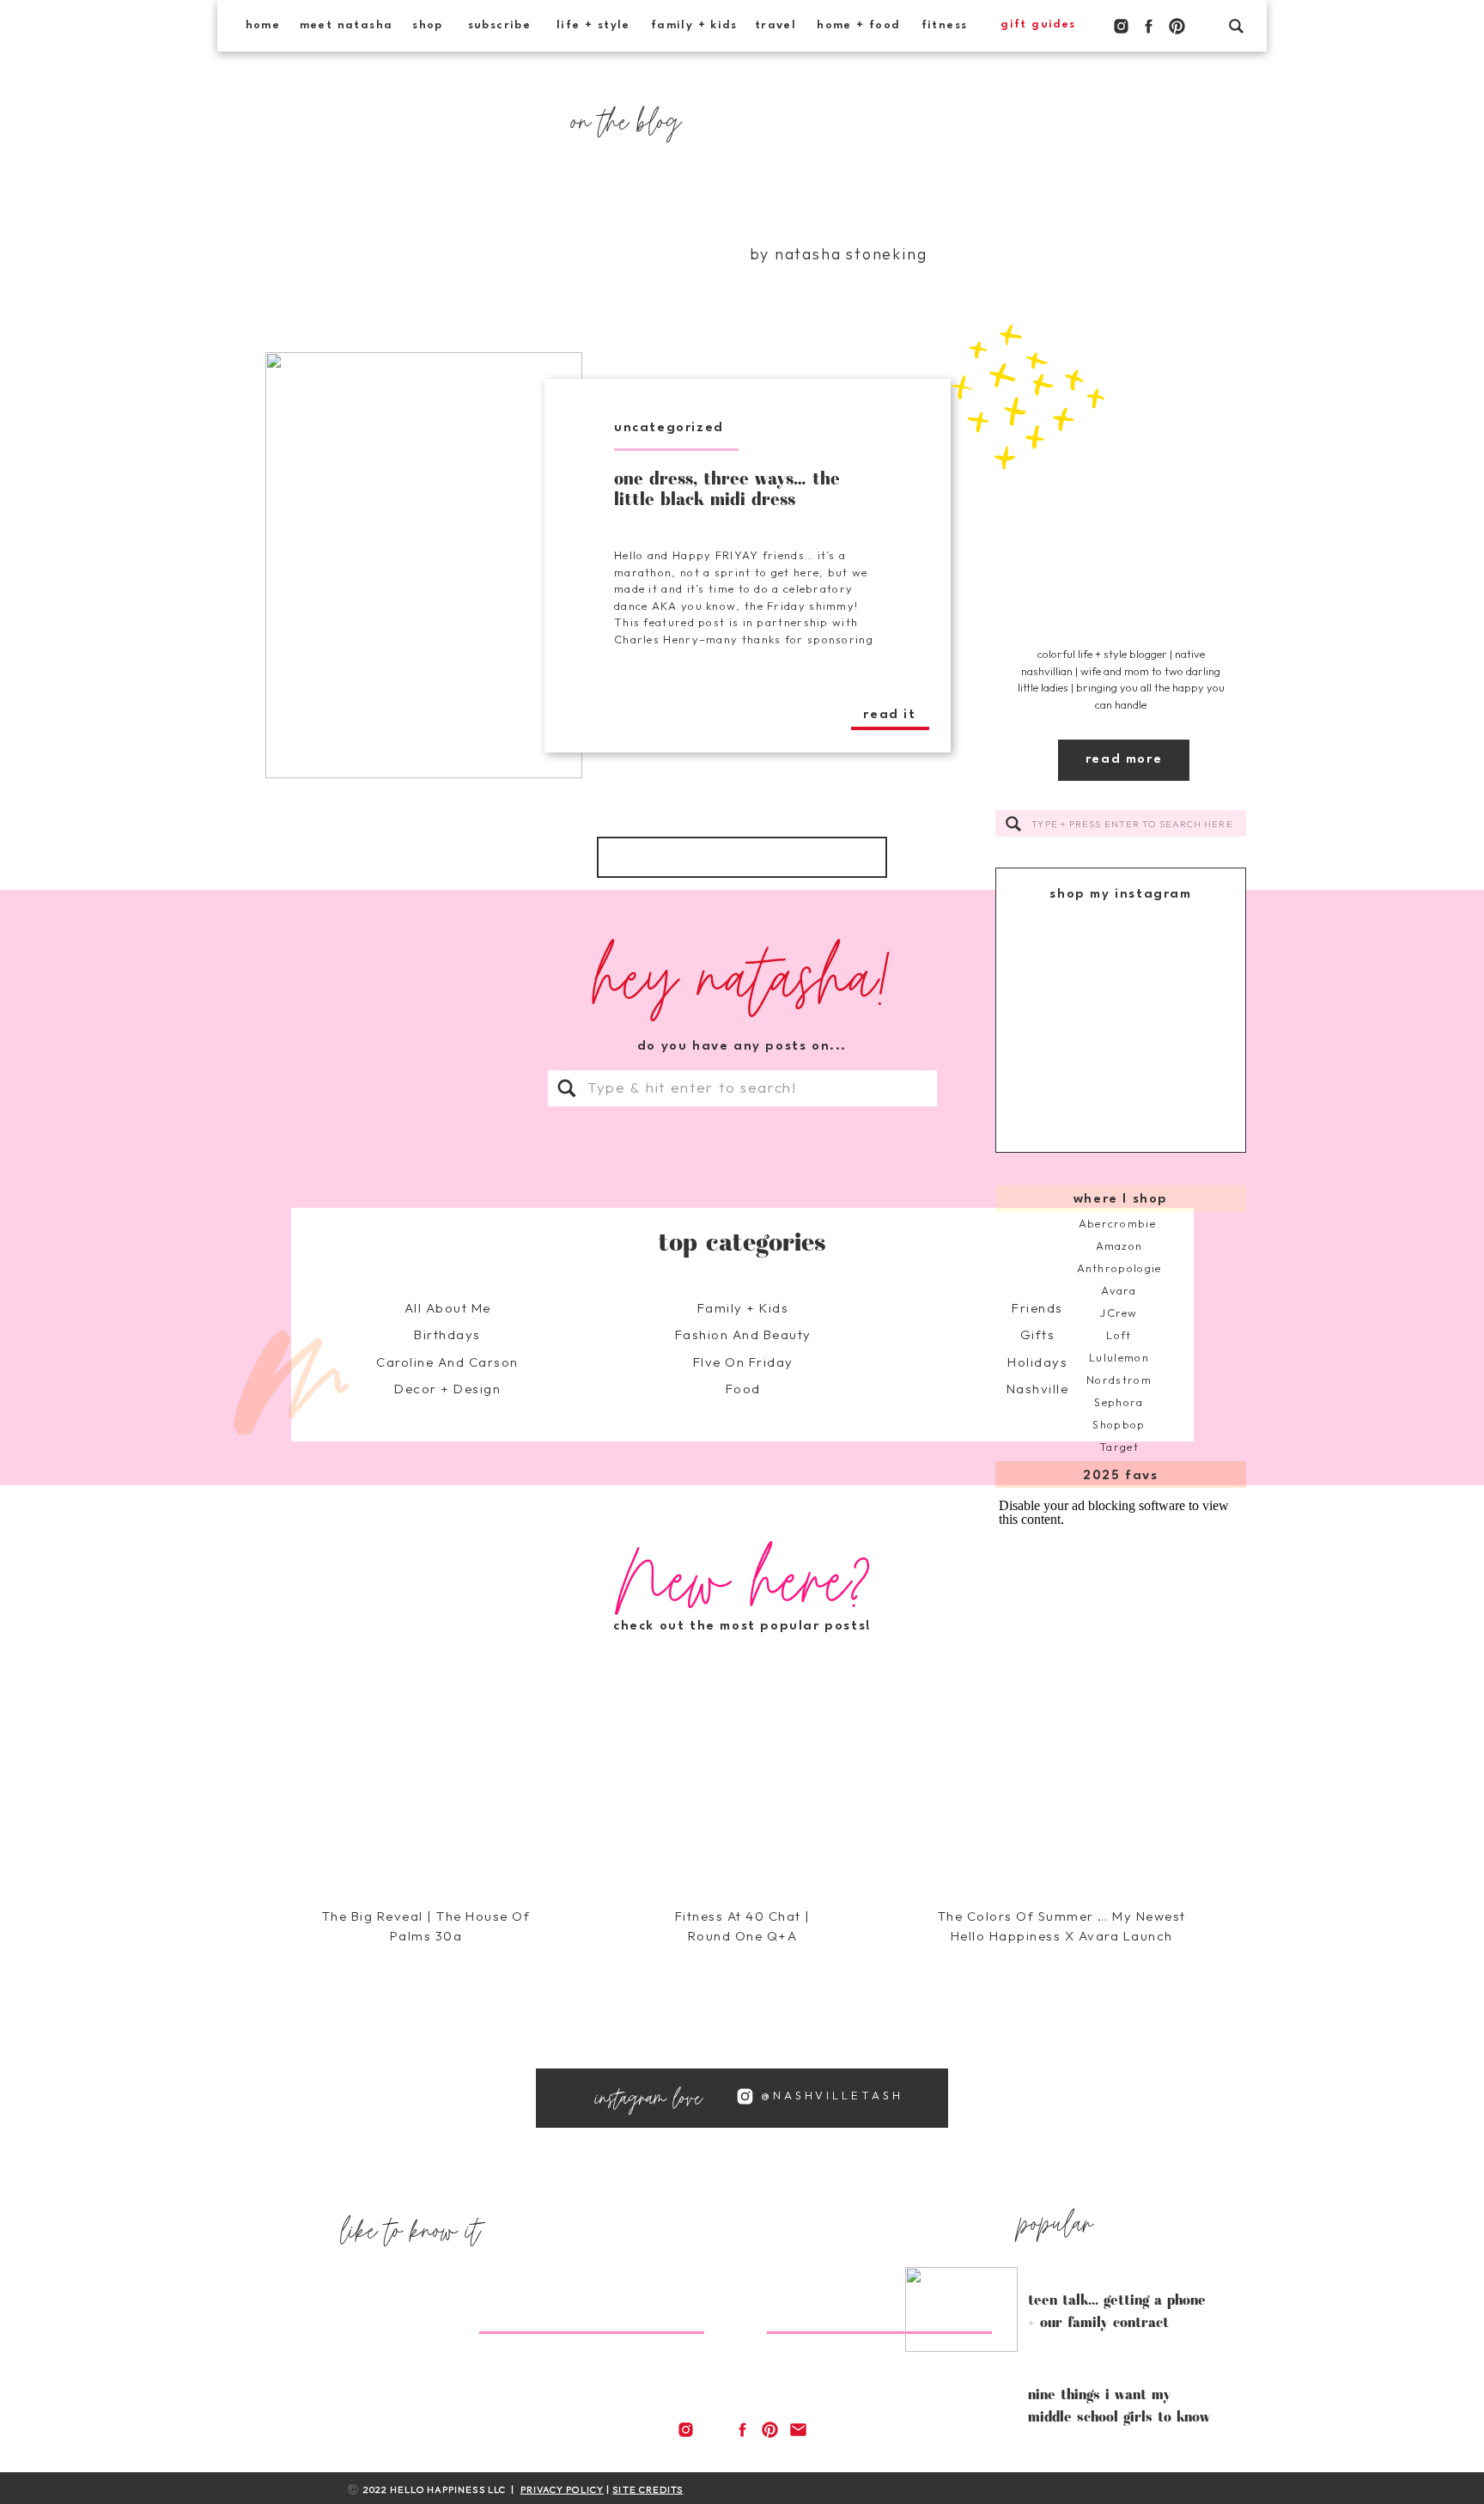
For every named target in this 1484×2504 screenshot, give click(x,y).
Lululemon (1119, 1357)
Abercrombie (1119, 1223)
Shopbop (1119, 1424)
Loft (1119, 1335)
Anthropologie (1119, 1268)
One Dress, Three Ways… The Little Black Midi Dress (727, 488)
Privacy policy (562, 2489)
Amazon (1119, 1246)
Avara (1119, 1290)
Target (1119, 1447)
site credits (648, 2489)
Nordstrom (1119, 1380)
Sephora (1119, 1402)
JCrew (1119, 1313)
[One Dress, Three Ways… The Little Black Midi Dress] (424, 565)
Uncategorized (669, 428)
